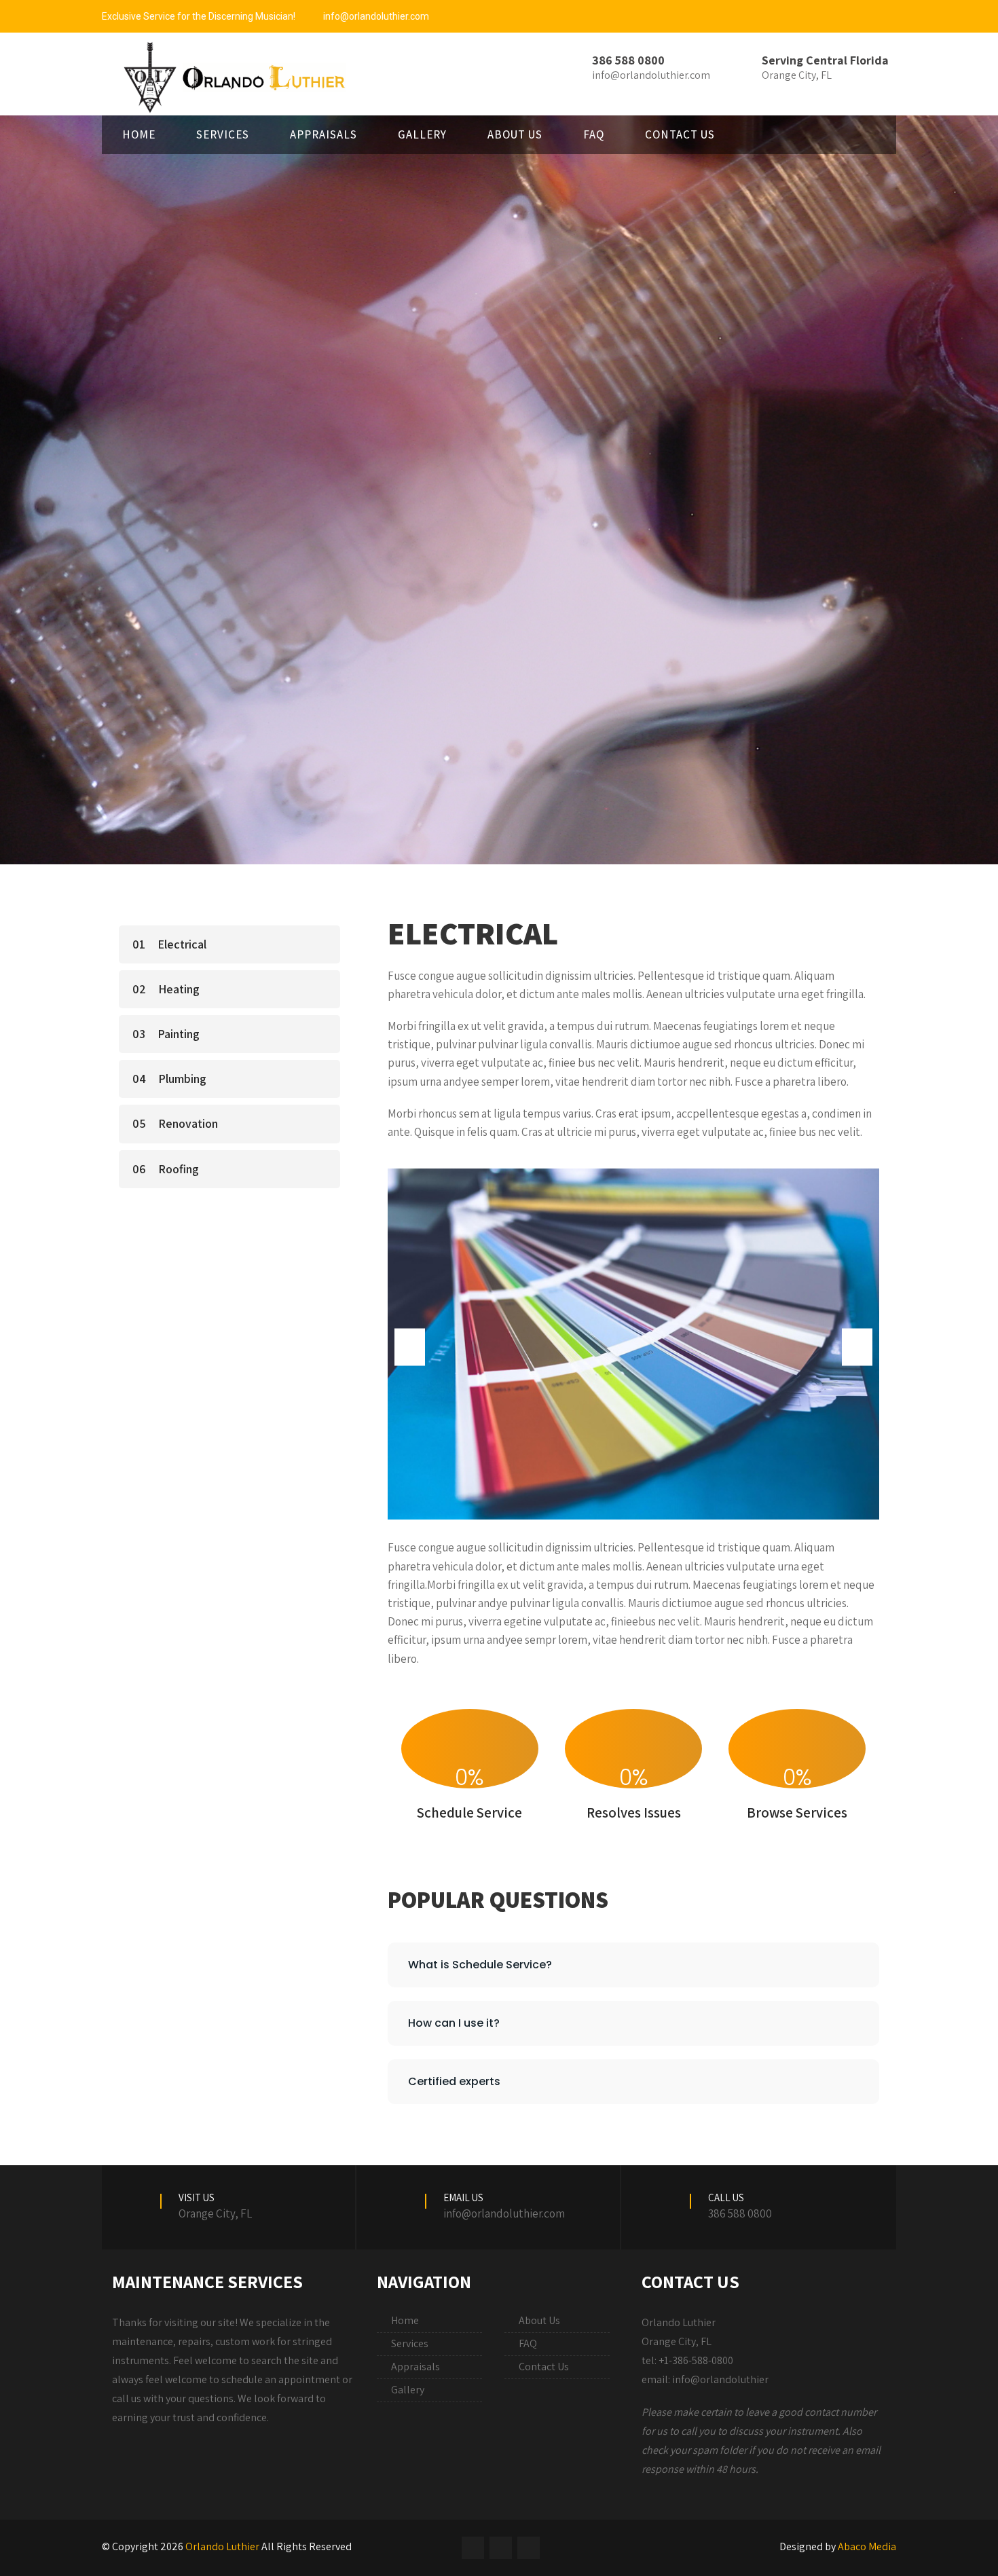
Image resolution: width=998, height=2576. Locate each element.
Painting (179, 1034)
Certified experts (454, 2081)
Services (223, 134)
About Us (515, 134)
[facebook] (473, 2548)
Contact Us (680, 134)
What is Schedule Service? (480, 1965)
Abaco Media (867, 2546)
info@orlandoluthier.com (376, 16)
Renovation (188, 1123)
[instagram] (501, 2548)
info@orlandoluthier (720, 2379)
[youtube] (529, 2548)
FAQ (594, 134)
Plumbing (182, 1079)
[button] (410, 1347)
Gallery (422, 134)
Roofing (179, 1169)
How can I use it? (454, 2023)
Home (139, 134)
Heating (179, 989)
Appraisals (324, 134)
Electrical (182, 944)
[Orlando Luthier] (229, 77)
